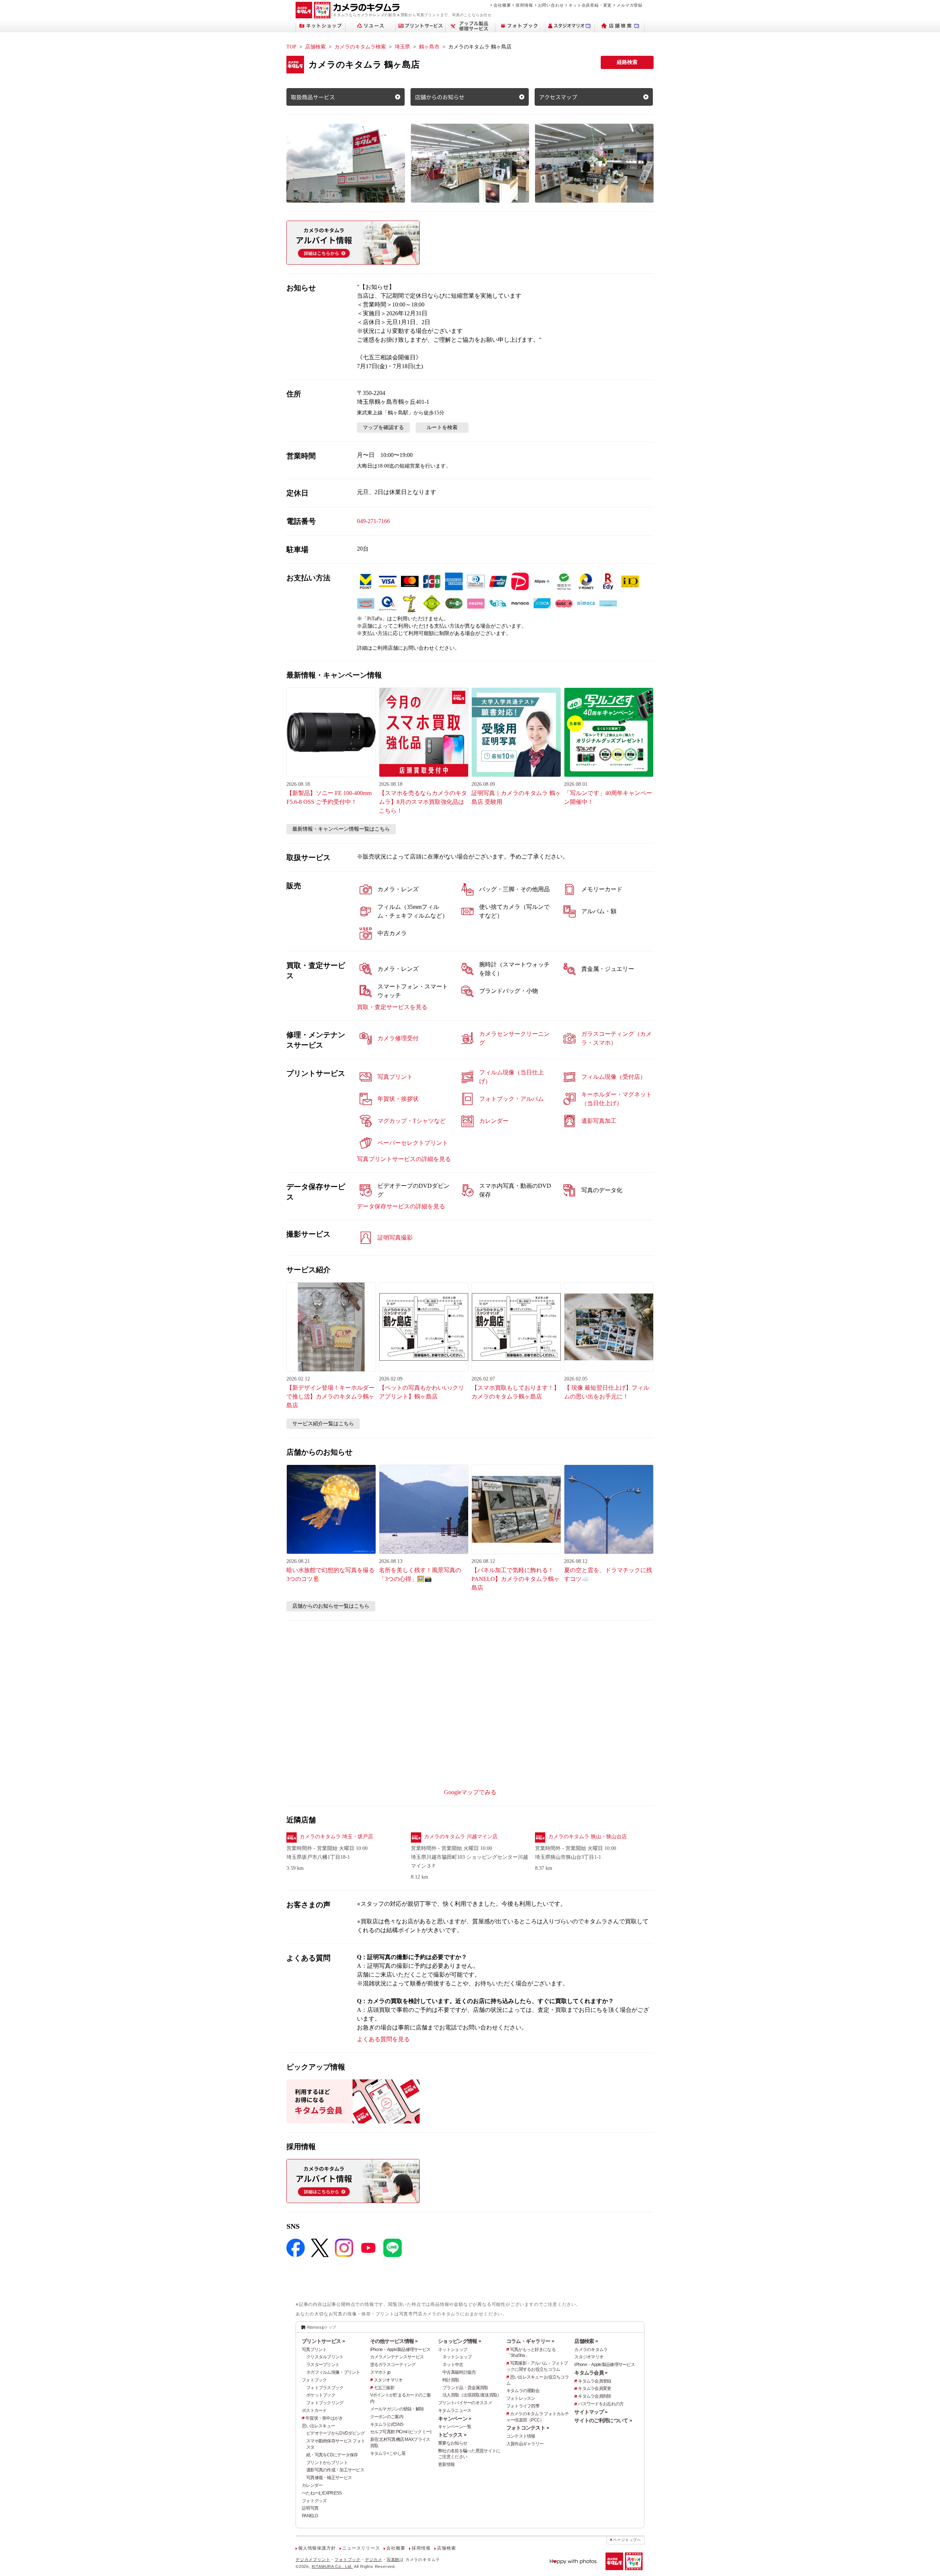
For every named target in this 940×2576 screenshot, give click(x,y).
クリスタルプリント (325, 2357)
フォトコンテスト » (528, 2428)
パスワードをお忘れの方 (601, 2404)
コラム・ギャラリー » (530, 2341)
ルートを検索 (442, 427)
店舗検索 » (586, 2341)
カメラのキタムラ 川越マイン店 (461, 1837)
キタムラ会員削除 (594, 2396)
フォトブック (314, 2380)
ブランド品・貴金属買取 (465, 2388)
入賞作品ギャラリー (525, 2444)
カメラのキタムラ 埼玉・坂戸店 (336, 1837)
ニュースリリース (361, 2548)
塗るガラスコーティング (393, 2365)
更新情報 (446, 2464)
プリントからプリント (327, 2463)
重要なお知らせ (453, 2443)
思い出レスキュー (318, 2426)
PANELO (310, 2516)
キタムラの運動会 (523, 2391)
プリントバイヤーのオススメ (465, 2403)
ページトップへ (627, 2540)
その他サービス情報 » (394, 2341)
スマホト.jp (380, 2372)
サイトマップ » (591, 2412)
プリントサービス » (323, 2341)
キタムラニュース (455, 2410)
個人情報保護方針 (317, 2548)
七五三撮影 (384, 2388)
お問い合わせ (551, 5)
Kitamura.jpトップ (321, 2327)
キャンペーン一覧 (455, 2427)
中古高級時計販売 (459, 2372)
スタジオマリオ (388, 2380)
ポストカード (314, 2410)
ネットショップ (453, 2350)
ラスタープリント (323, 2365)
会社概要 (502, 5)
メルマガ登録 (630, 5)
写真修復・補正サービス (329, 2478)
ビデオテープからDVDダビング (335, 2433)
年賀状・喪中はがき (324, 2418)
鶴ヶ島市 (429, 47)
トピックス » (452, 2435)
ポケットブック (321, 2395)
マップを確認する (383, 427)
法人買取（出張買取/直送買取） (472, 2395)
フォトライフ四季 (523, 2406)
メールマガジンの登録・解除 (397, 2409)
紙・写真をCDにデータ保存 (332, 2455)
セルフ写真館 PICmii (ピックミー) (401, 2432)
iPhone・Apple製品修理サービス (400, 2350)
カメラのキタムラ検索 (360, 47)
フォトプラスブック (325, 2388)
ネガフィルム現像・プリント (333, 2372)
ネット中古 (453, 2365)
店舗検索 (315, 47)
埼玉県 (402, 47)
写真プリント (314, 2350)
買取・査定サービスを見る (392, 1007)
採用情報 (524, 5)
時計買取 (451, 2380)
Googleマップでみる (470, 1792)
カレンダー (312, 2485)
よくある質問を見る (383, 2039)
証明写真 (310, 2508)
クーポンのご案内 (387, 2417)
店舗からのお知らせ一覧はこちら (331, 1606)
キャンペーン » (455, 2419)
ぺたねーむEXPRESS (322, 2493)
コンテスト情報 (521, 2436)
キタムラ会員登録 (594, 2381)
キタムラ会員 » (591, 2373)
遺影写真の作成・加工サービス (335, 2470)
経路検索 (627, 62)
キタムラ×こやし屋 (388, 2453)
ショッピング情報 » (460, 2341)
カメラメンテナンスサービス (397, 2357)
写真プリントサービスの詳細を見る (404, 1159)
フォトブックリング (325, 2403)
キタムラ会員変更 (594, 2388)
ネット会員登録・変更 (590, 5)
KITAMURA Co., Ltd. (332, 2566)
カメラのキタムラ (591, 2350)
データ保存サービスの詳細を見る (401, 1206)
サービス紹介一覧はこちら (323, 1424)
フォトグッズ (314, 2501)
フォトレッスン (521, 2398)
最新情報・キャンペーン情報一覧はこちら (341, 829)
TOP (291, 47)
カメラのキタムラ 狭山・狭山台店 (587, 1837)
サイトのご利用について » (603, 2420)
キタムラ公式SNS (387, 2424)
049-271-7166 (373, 521)
